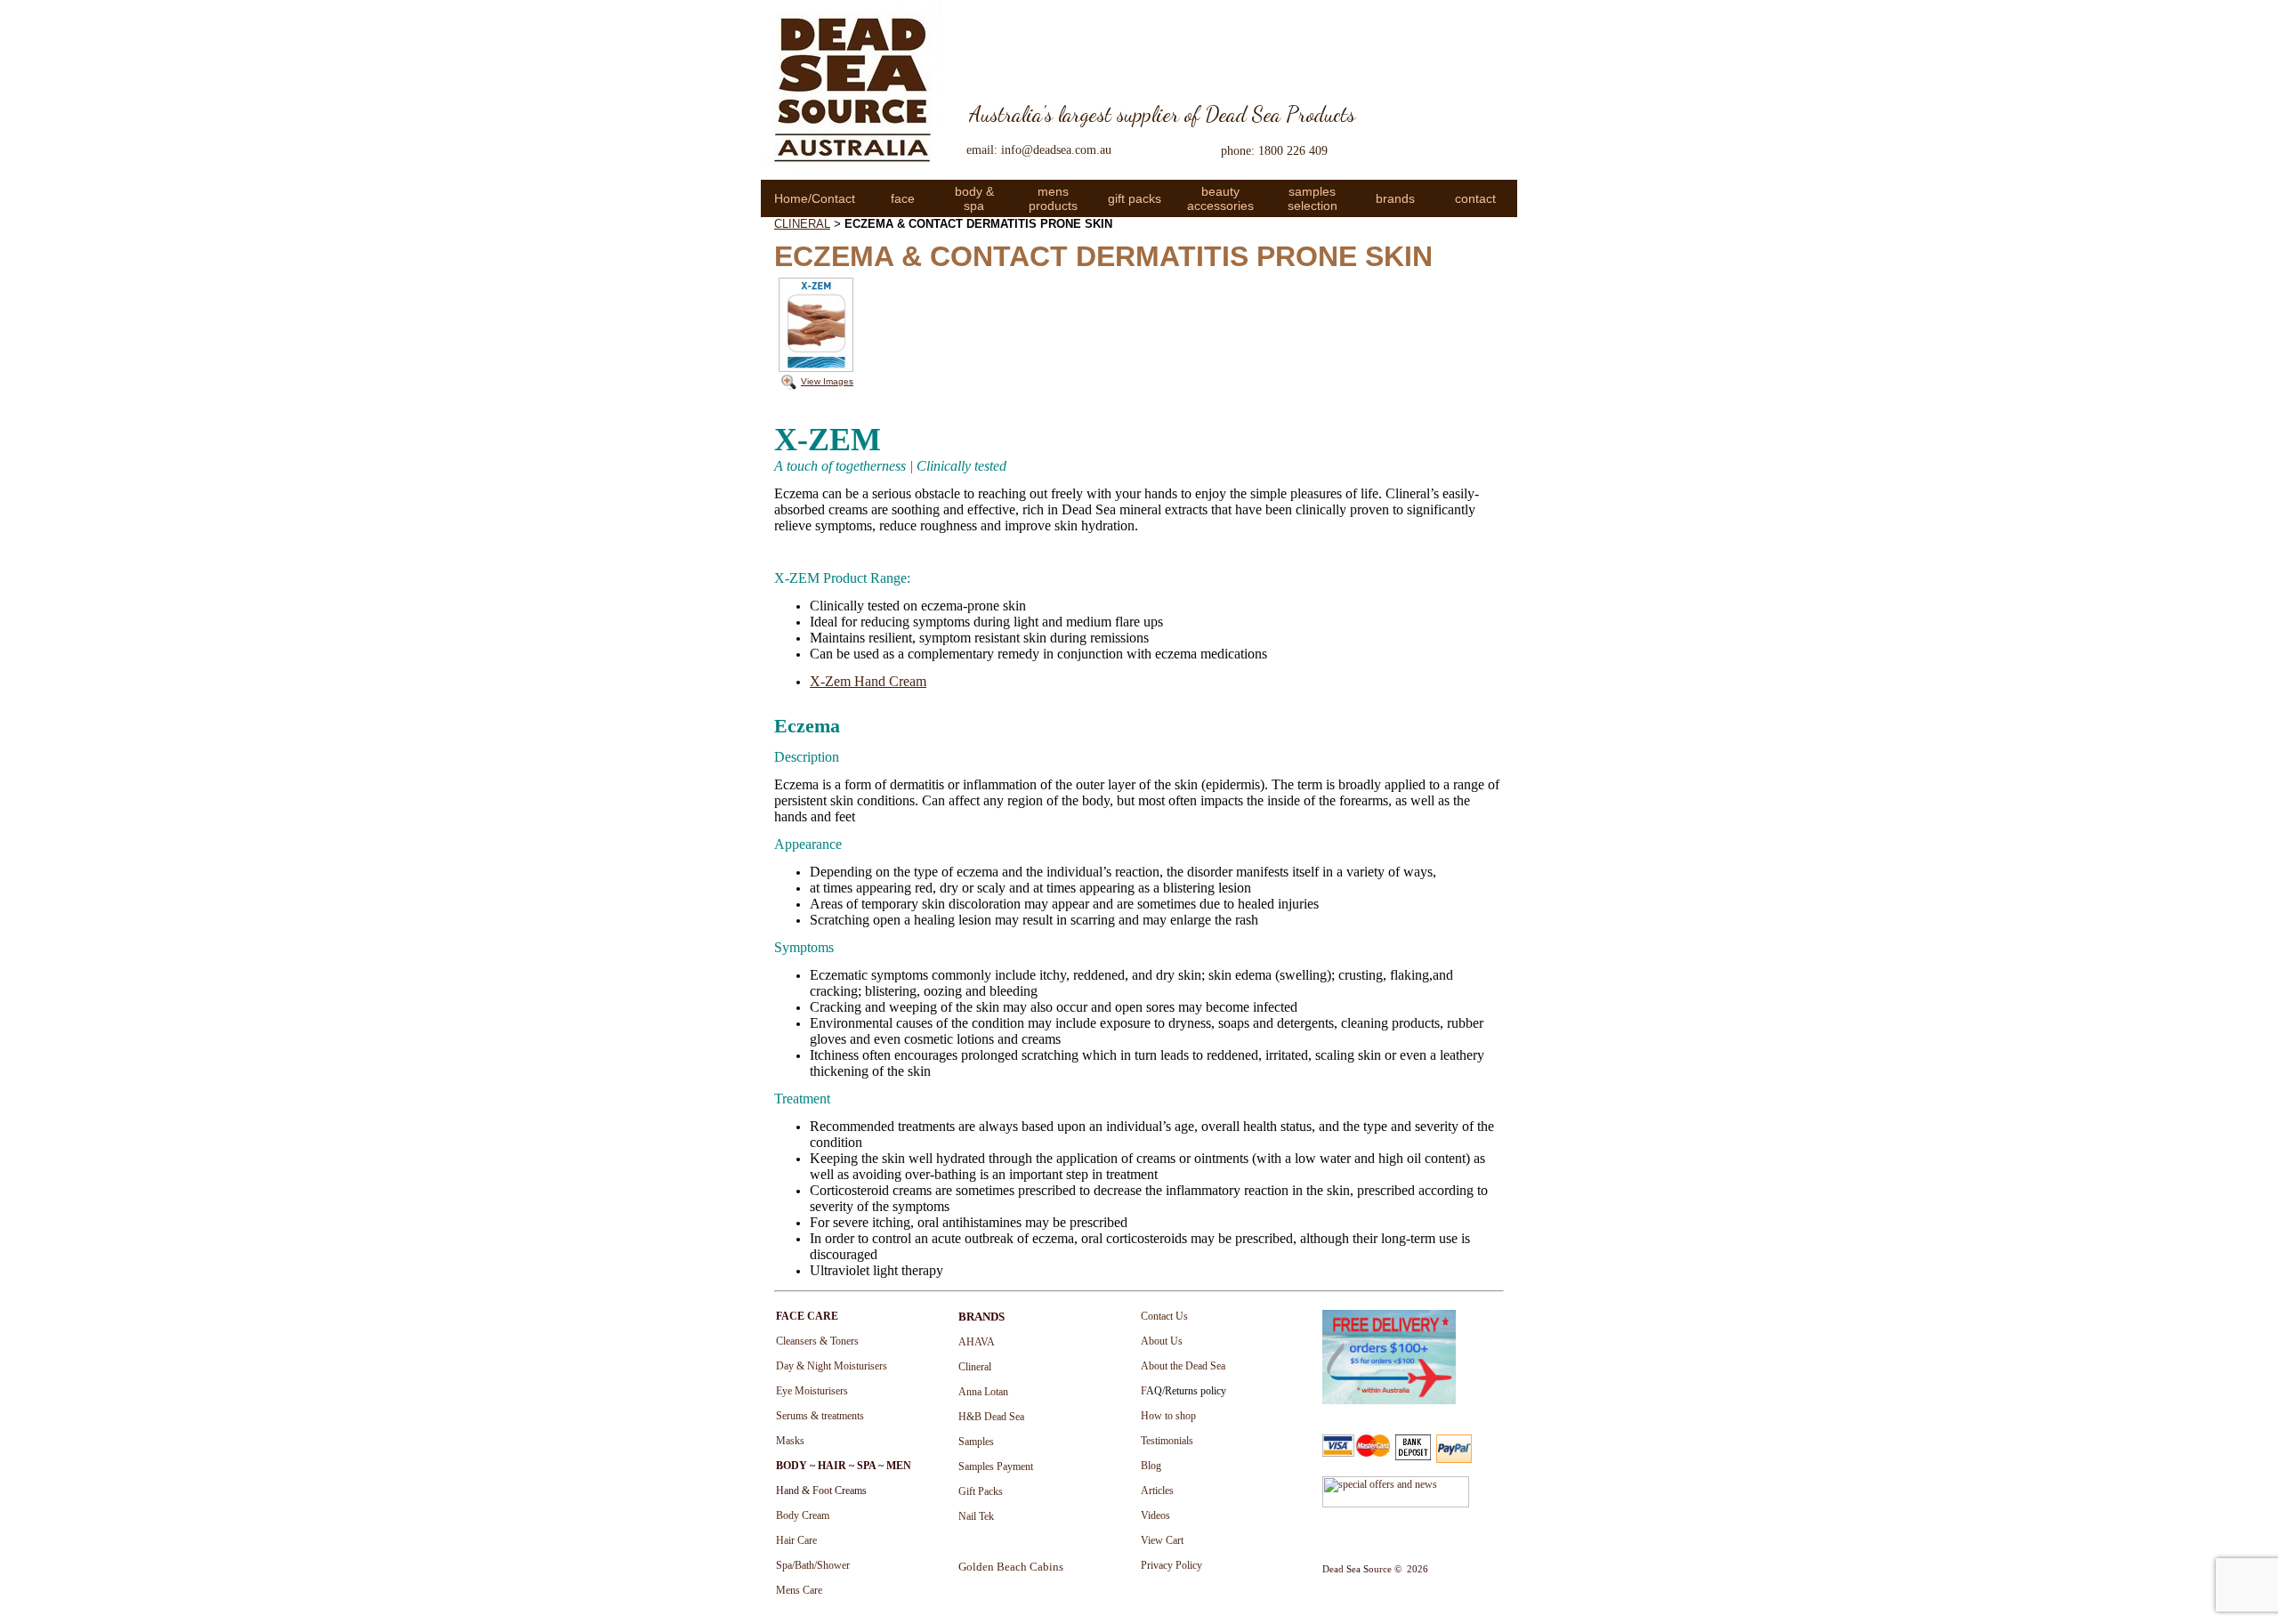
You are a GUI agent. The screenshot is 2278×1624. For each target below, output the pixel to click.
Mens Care (799, 1590)
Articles (1157, 1491)
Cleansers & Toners (817, 1341)
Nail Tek (976, 1516)
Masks (790, 1441)
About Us (1162, 1341)
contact (1475, 198)
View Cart (1162, 1540)
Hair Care (796, 1540)
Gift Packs (981, 1491)
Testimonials (1167, 1441)
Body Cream (803, 1515)
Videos (1155, 1515)
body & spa (974, 198)
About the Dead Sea (1183, 1366)
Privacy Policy (1171, 1565)
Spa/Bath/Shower (813, 1565)
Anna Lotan (983, 1392)
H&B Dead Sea (991, 1417)
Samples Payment (996, 1466)
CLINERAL (802, 224)
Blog (1151, 1466)
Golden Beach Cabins (1011, 1567)
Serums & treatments (820, 1416)
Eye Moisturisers (812, 1391)
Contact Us (1164, 1316)
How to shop (1168, 1416)
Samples (976, 1442)
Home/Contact (815, 198)
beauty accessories (1220, 198)
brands (1395, 198)
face (903, 198)
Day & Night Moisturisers (832, 1366)
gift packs (1135, 198)
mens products (1053, 198)
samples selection (1313, 198)
